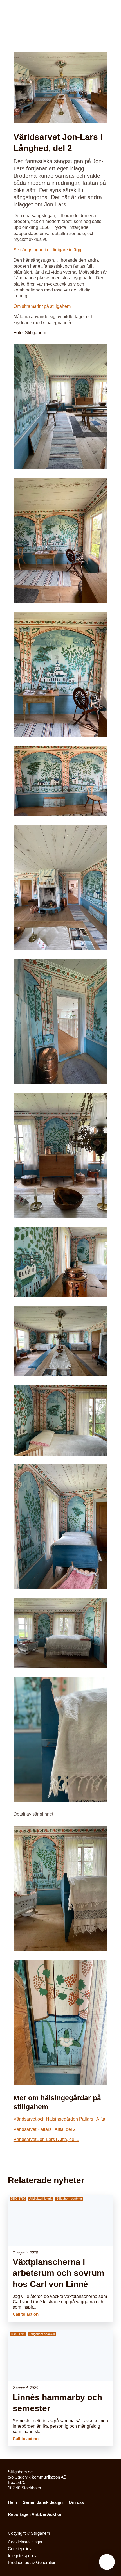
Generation (46, 2563)
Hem (12, 2502)
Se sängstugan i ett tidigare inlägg (47, 250)
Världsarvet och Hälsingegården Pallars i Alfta (59, 2119)
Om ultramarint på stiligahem (42, 306)
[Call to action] (60, 2258)
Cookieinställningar (25, 2542)
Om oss (76, 2502)
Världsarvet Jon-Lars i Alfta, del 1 (46, 2139)
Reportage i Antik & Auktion (35, 2514)
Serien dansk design (43, 2502)
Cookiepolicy (20, 2549)
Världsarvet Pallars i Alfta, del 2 (45, 2129)
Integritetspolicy (22, 2556)
